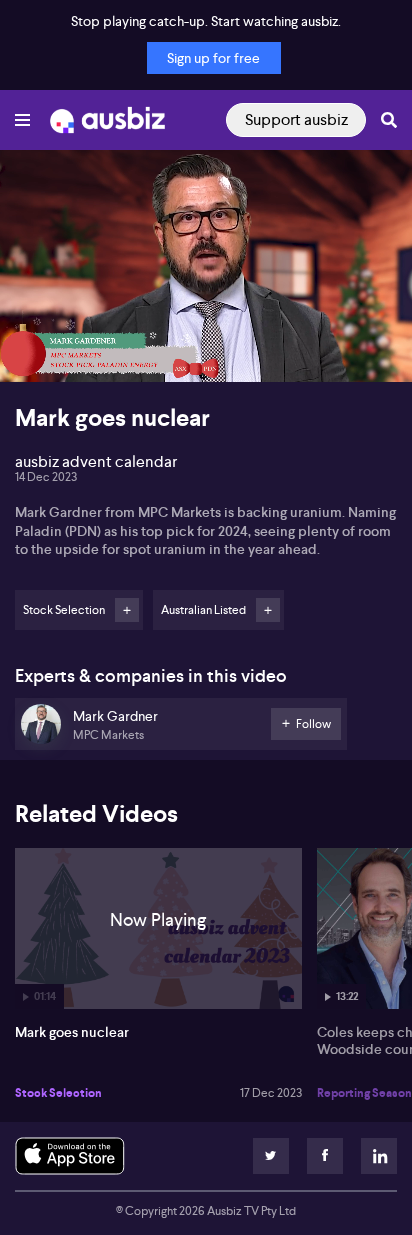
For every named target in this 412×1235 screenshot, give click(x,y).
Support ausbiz (296, 119)
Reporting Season (364, 1093)
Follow (127, 610)
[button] (36, 346)
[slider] (206, 310)
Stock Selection (58, 1093)
